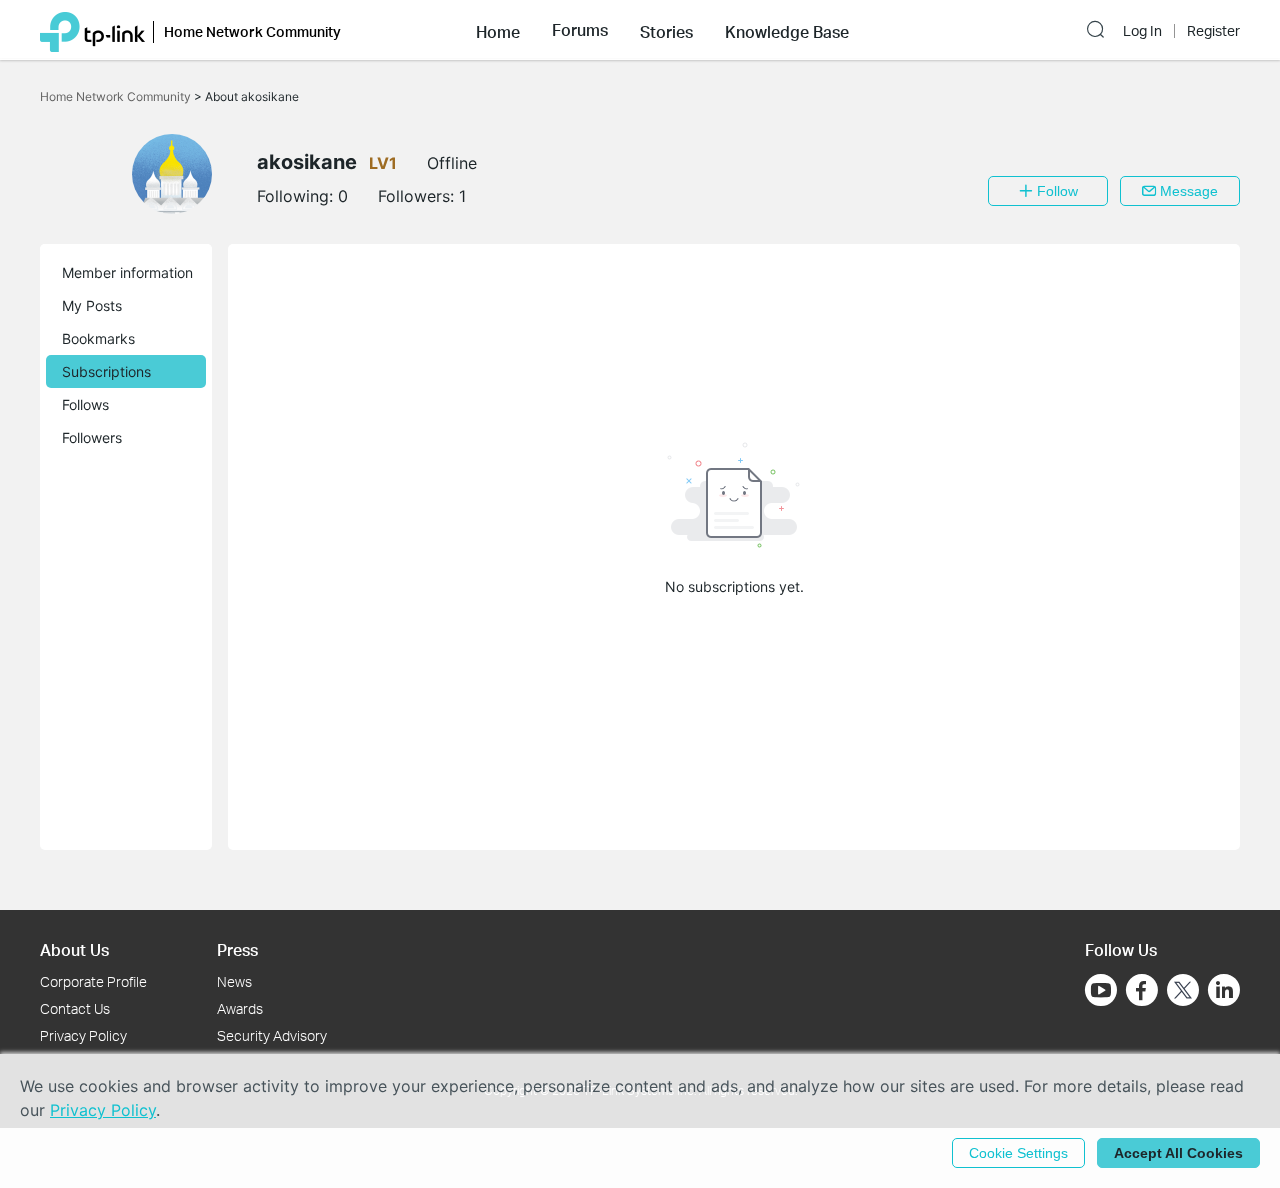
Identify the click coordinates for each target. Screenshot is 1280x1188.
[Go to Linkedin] (1224, 990)
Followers (92, 437)
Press (237, 949)
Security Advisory (272, 1035)
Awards (240, 1008)
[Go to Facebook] (1142, 990)
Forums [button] (580, 30)
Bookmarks (98, 338)
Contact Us (75, 1008)
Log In (1142, 31)
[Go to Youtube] (1101, 990)
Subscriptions (106, 371)
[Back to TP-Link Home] (92, 30)
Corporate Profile (93, 981)
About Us (74, 949)
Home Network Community (117, 96)
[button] (498, 30)
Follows (85, 404)
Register (1213, 31)
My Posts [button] (92, 305)
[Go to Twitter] (1183, 992)
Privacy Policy (83, 1035)
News (234, 981)
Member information (127, 272)
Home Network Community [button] (252, 31)
